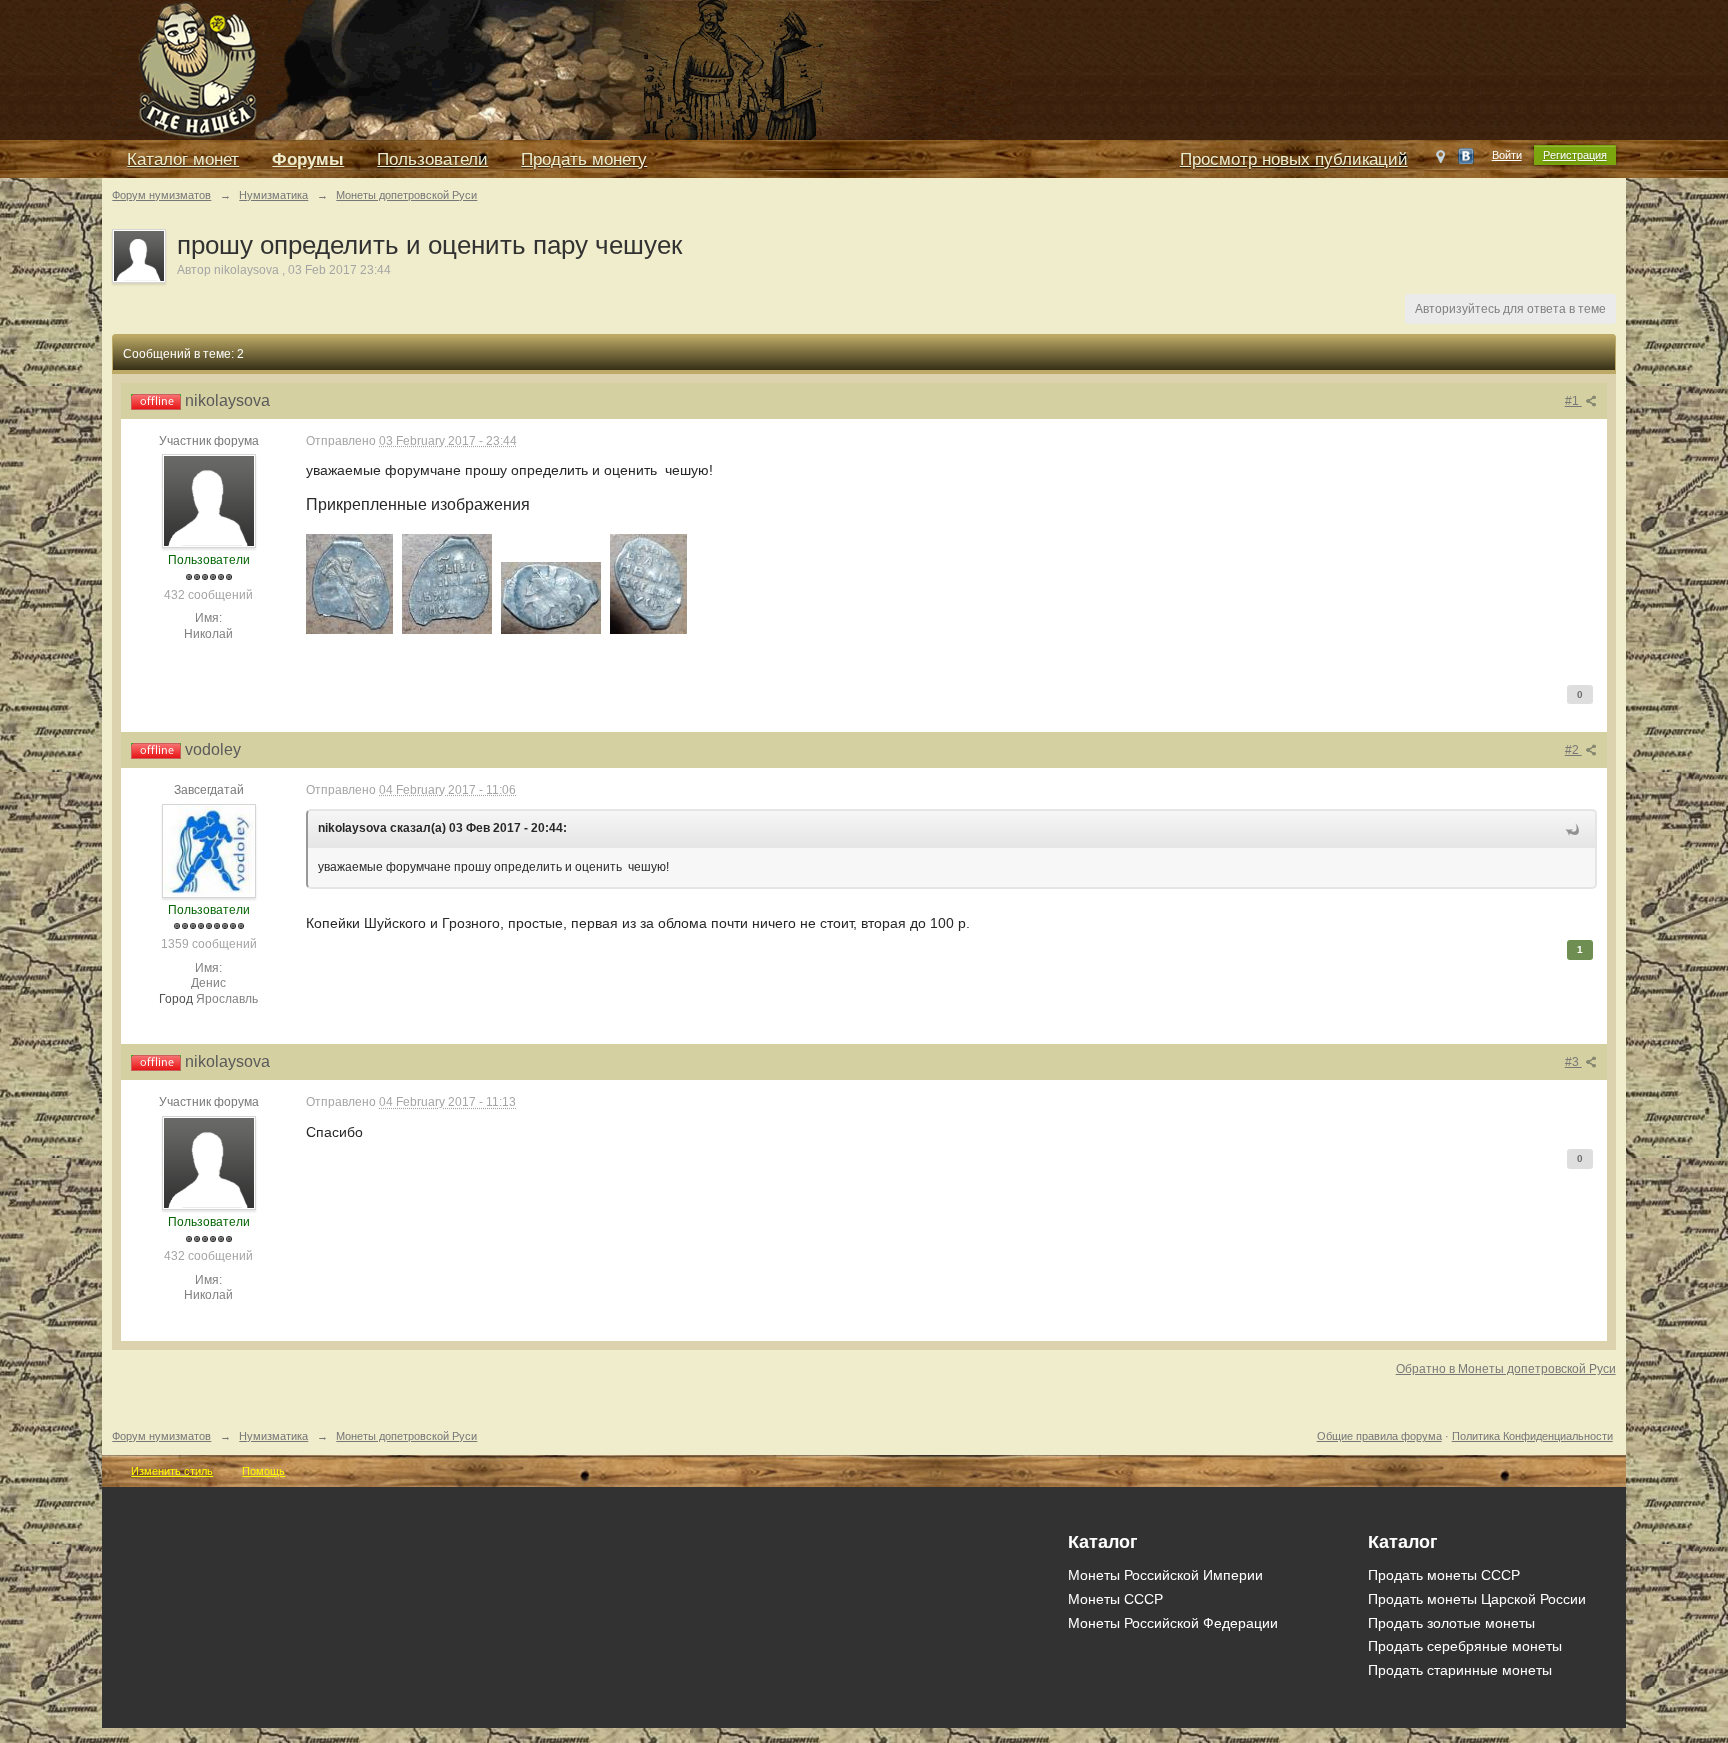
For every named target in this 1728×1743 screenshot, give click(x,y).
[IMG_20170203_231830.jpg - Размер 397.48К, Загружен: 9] (648, 584)
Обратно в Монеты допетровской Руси (1506, 1369)
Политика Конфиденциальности (1532, 1436)
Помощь (263, 1471)
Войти (1507, 155)
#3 (1573, 1062)
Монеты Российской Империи (1165, 1575)
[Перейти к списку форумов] (562, 68)
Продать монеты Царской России (1477, 1599)
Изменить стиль (172, 1471)
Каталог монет (183, 159)
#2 (1573, 750)
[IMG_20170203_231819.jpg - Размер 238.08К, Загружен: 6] (551, 598)
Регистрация (1575, 155)
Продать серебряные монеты (1465, 1646)
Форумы (308, 159)
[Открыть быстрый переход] (1440, 161)
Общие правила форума (1379, 1436)
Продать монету (584, 159)
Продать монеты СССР (1444, 1575)
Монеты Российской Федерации (1173, 1623)
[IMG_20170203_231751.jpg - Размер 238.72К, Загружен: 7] (349, 584)
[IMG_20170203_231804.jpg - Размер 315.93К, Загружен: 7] (447, 584)
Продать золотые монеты (1451, 1623)
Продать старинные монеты (1460, 1670)
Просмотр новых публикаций (1294, 159)
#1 (1573, 401)
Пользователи (432, 159)
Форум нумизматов (161, 1436)
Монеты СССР (1115, 1599)
